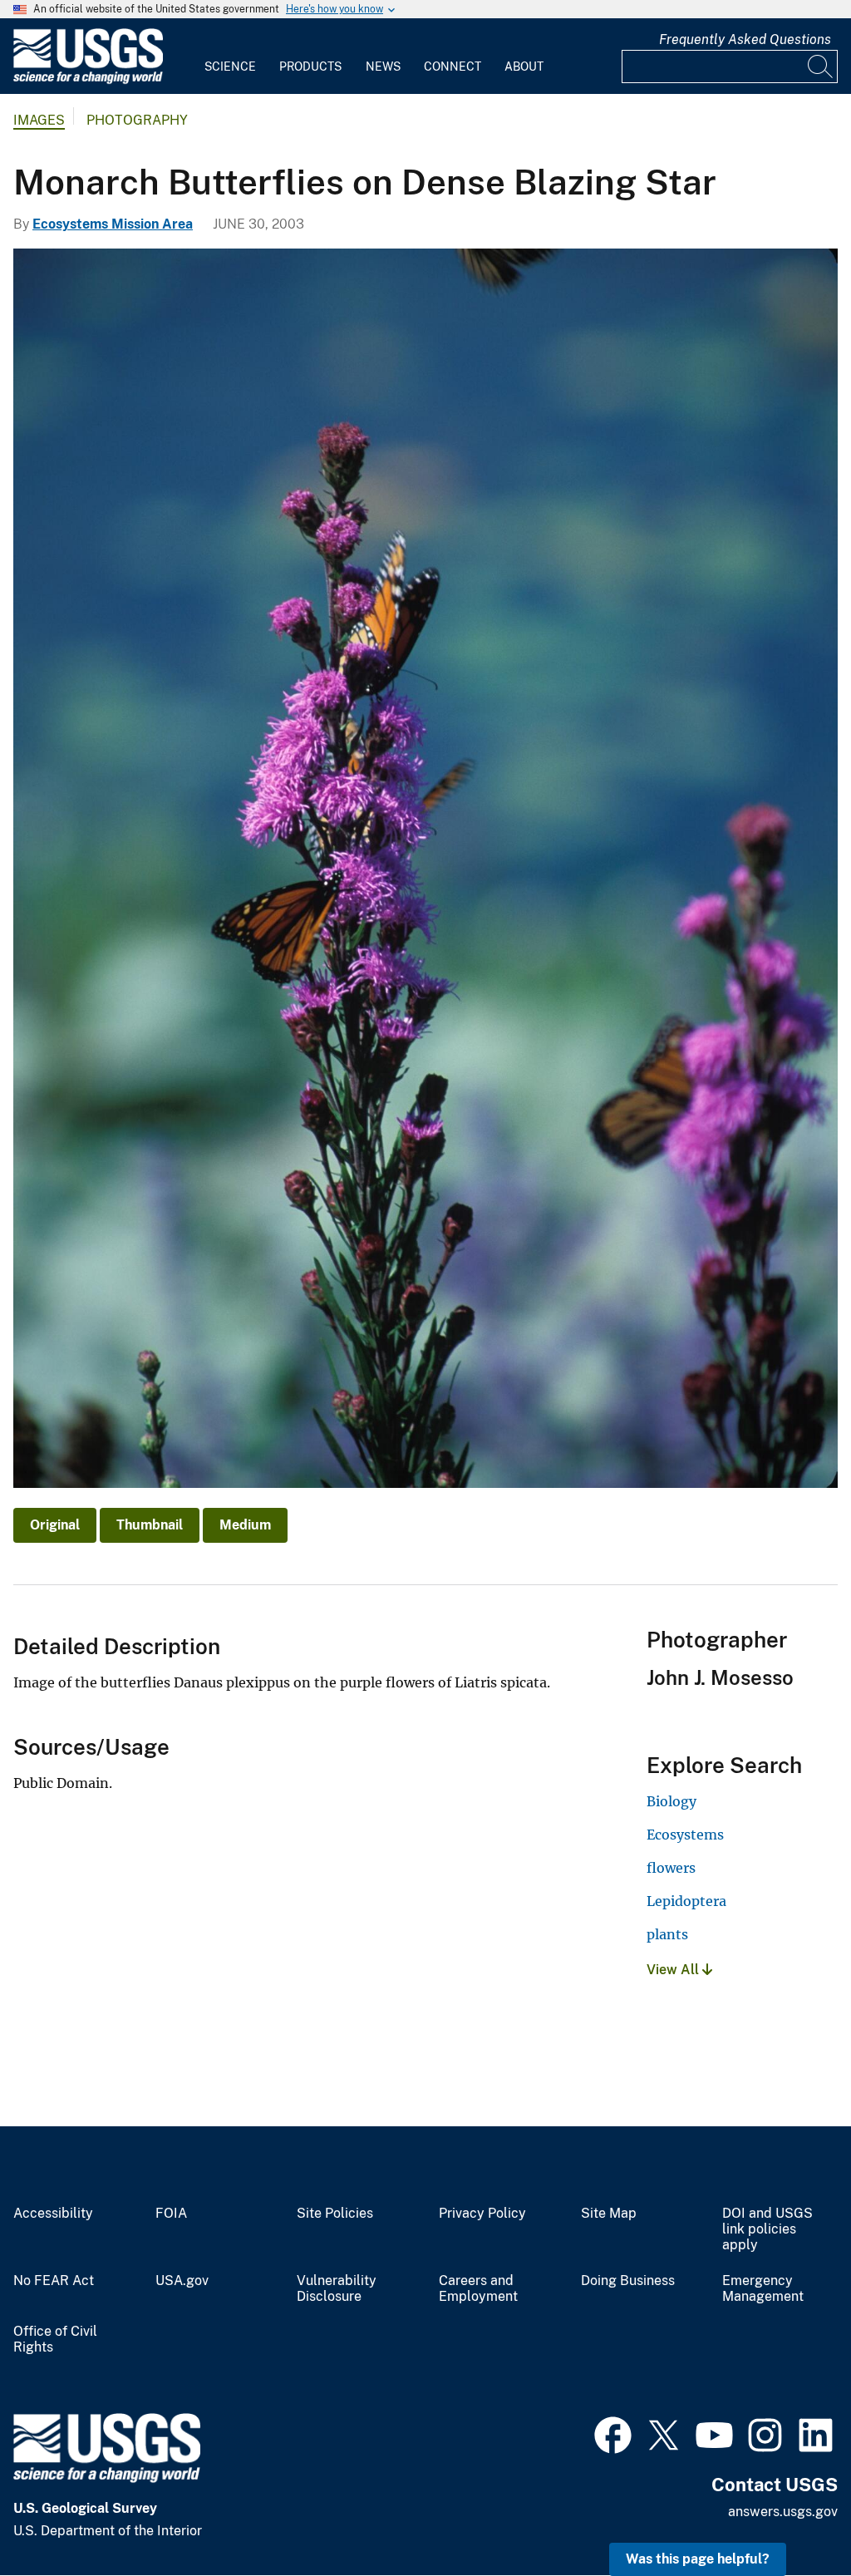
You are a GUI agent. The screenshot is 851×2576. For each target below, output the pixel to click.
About (524, 66)
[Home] (88, 80)
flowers (671, 1868)
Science (230, 66)
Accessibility (53, 2214)
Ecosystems (685, 1835)
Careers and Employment (478, 2289)
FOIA (171, 2214)
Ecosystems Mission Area (113, 224)
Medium (245, 1525)
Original (55, 1525)
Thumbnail (150, 1525)
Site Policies (335, 2214)
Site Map (609, 2214)
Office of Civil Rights (55, 2340)
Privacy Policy (482, 2214)
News (383, 66)
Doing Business (628, 2281)
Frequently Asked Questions (745, 39)
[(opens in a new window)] (613, 2433)
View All (674, 1970)
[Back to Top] (791, 2516)
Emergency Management (763, 2289)
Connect (453, 66)
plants (667, 1934)
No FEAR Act (54, 2281)
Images (39, 120)
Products (310, 66)
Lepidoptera (686, 1901)
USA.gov (182, 2281)
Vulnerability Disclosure (337, 2289)
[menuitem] (230, 57)
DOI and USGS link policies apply (767, 2229)
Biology (671, 1801)
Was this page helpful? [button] (698, 2559)
